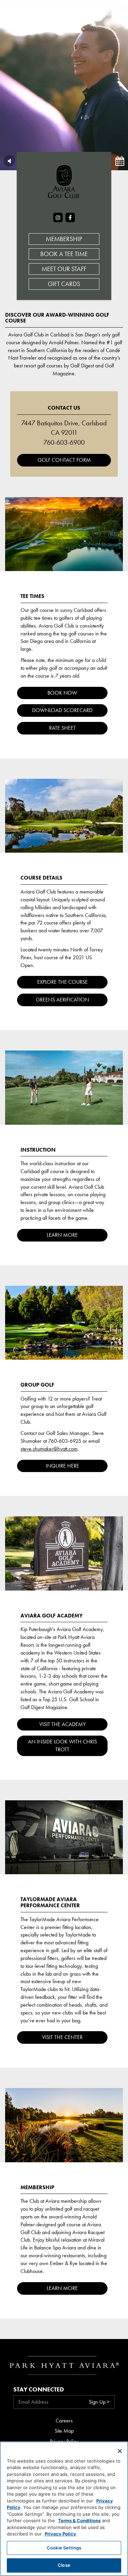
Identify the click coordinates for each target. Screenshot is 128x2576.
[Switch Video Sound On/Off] (9, 161)
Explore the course (62, 982)
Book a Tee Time (64, 254)
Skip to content (25, 31)
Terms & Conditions (79, 2520)
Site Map (64, 2431)
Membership (64, 239)
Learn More (62, 1235)
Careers (64, 2421)
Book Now (62, 693)
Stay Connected (39, 2389)
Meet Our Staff (64, 269)
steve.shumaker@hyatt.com (49, 1449)
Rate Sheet (62, 728)
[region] (64, 2509)
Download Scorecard (62, 710)
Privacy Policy (60, 2534)
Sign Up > (99, 2402)
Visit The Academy (62, 1724)
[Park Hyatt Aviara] (56, 10)
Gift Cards (64, 284)
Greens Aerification (62, 1000)
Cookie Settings (64, 2548)
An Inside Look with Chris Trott (62, 1745)
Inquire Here (62, 1466)
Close (64, 2565)
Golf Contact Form (64, 460)
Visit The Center (62, 2037)
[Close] (120, 2451)
